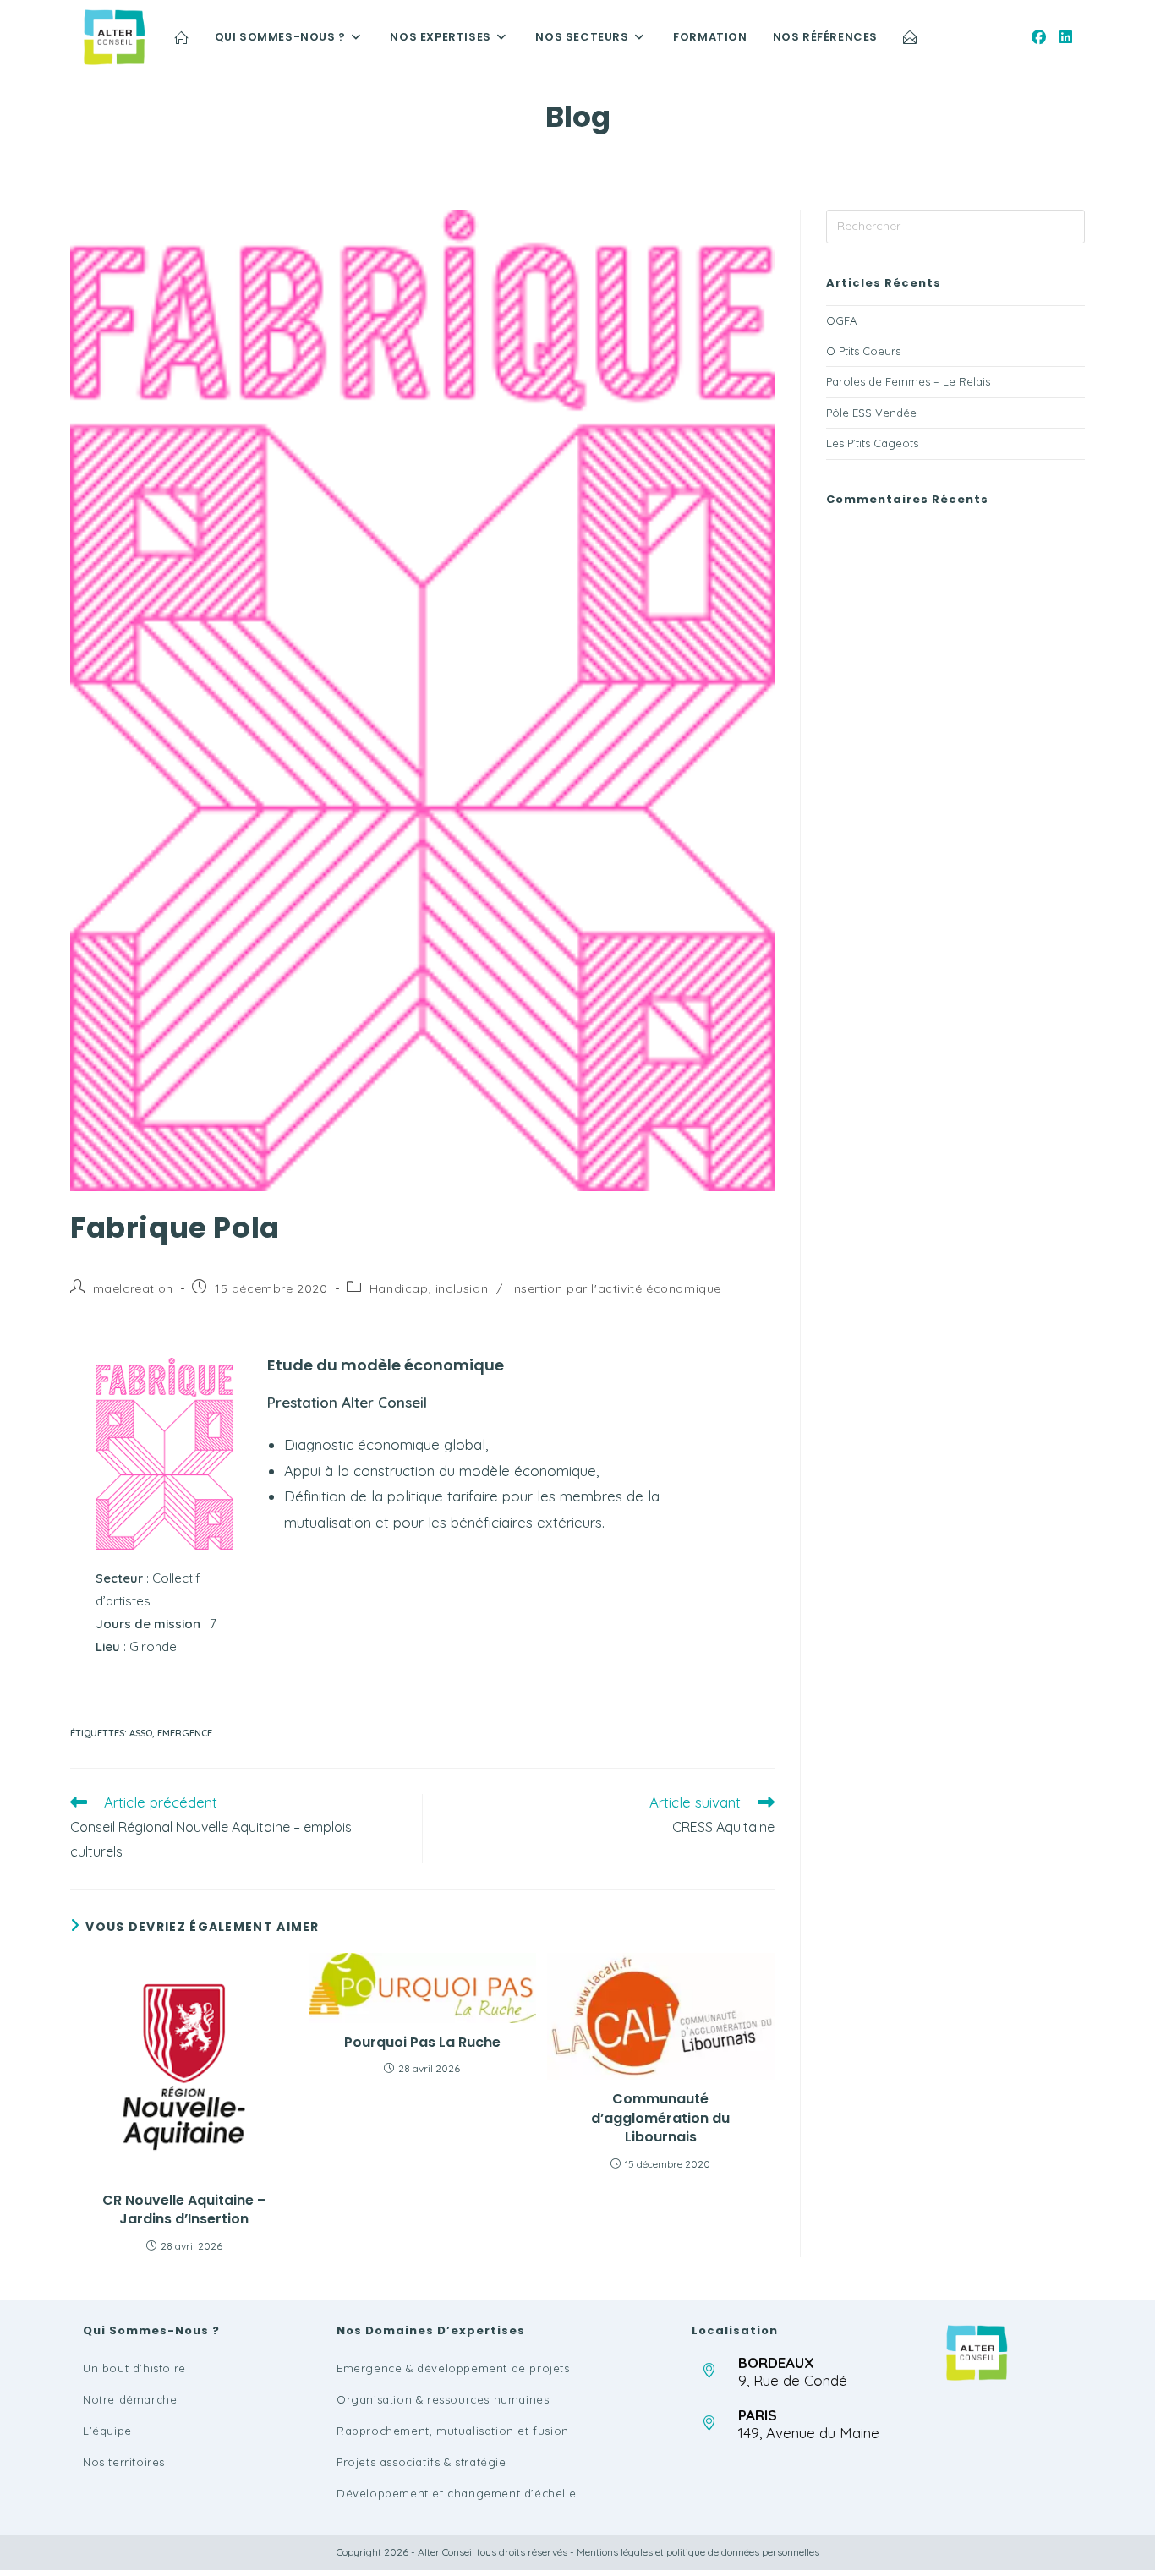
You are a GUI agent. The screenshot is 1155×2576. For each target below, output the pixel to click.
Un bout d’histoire (134, 2368)
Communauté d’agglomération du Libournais (660, 2118)
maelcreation (133, 1288)
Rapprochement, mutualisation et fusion (453, 2431)
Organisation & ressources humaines (443, 2399)
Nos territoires (124, 2462)
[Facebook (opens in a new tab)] (1039, 37)
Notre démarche (130, 2399)
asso (141, 1733)
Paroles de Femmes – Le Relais (908, 381)
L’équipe (107, 2431)
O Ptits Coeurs (863, 351)
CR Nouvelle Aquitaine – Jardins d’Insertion (184, 2210)
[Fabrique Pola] (164, 1454)
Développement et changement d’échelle (456, 2493)
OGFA (841, 320)
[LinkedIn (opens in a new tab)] (1066, 37)
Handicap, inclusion (429, 1288)
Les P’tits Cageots (872, 443)
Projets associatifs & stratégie (421, 2462)
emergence (185, 1733)
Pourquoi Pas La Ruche (422, 2043)
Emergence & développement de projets (453, 2368)
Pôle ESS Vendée (871, 413)
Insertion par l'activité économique (616, 1288)
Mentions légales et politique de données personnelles (698, 2552)
